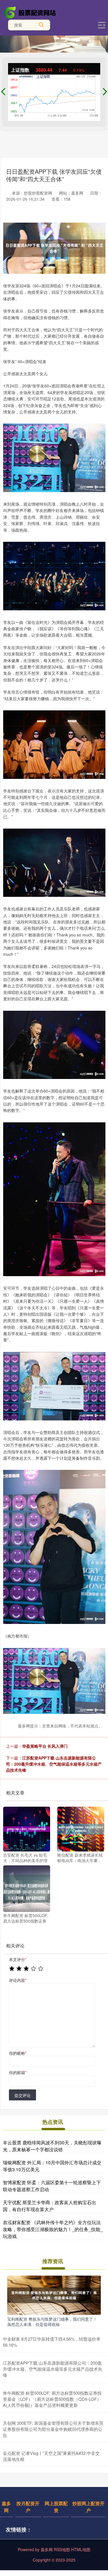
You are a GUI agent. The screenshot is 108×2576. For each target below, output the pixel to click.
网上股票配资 (56, 2507)
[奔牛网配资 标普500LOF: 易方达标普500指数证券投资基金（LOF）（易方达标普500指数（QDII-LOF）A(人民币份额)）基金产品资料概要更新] (27, 1888)
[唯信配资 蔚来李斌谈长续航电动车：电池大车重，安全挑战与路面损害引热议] (81, 1829)
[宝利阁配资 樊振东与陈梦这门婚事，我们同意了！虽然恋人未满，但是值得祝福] (54, 2295)
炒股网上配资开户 (88, 2507)
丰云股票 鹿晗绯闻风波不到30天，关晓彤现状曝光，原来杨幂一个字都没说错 (52, 2146)
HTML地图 (81, 2549)
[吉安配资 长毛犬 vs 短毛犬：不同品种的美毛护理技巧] (27, 1829)
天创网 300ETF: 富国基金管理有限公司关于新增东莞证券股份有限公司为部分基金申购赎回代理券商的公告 (53, 2429)
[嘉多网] (31, 12)
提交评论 (22, 2095)
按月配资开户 (28, 2507)
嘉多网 (6, 2507)
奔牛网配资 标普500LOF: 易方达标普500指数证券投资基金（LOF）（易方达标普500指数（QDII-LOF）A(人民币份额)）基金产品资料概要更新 (52, 2399)
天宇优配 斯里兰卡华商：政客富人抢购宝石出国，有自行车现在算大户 (50, 2206)
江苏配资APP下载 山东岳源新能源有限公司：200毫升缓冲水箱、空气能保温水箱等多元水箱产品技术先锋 (54, 1764)
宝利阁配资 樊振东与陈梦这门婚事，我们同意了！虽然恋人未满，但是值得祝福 (52, 2322)
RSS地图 (62, 2549)
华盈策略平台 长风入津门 (45, 1746)
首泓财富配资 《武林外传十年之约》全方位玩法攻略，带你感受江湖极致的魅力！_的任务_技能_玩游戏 (53, 2229)
